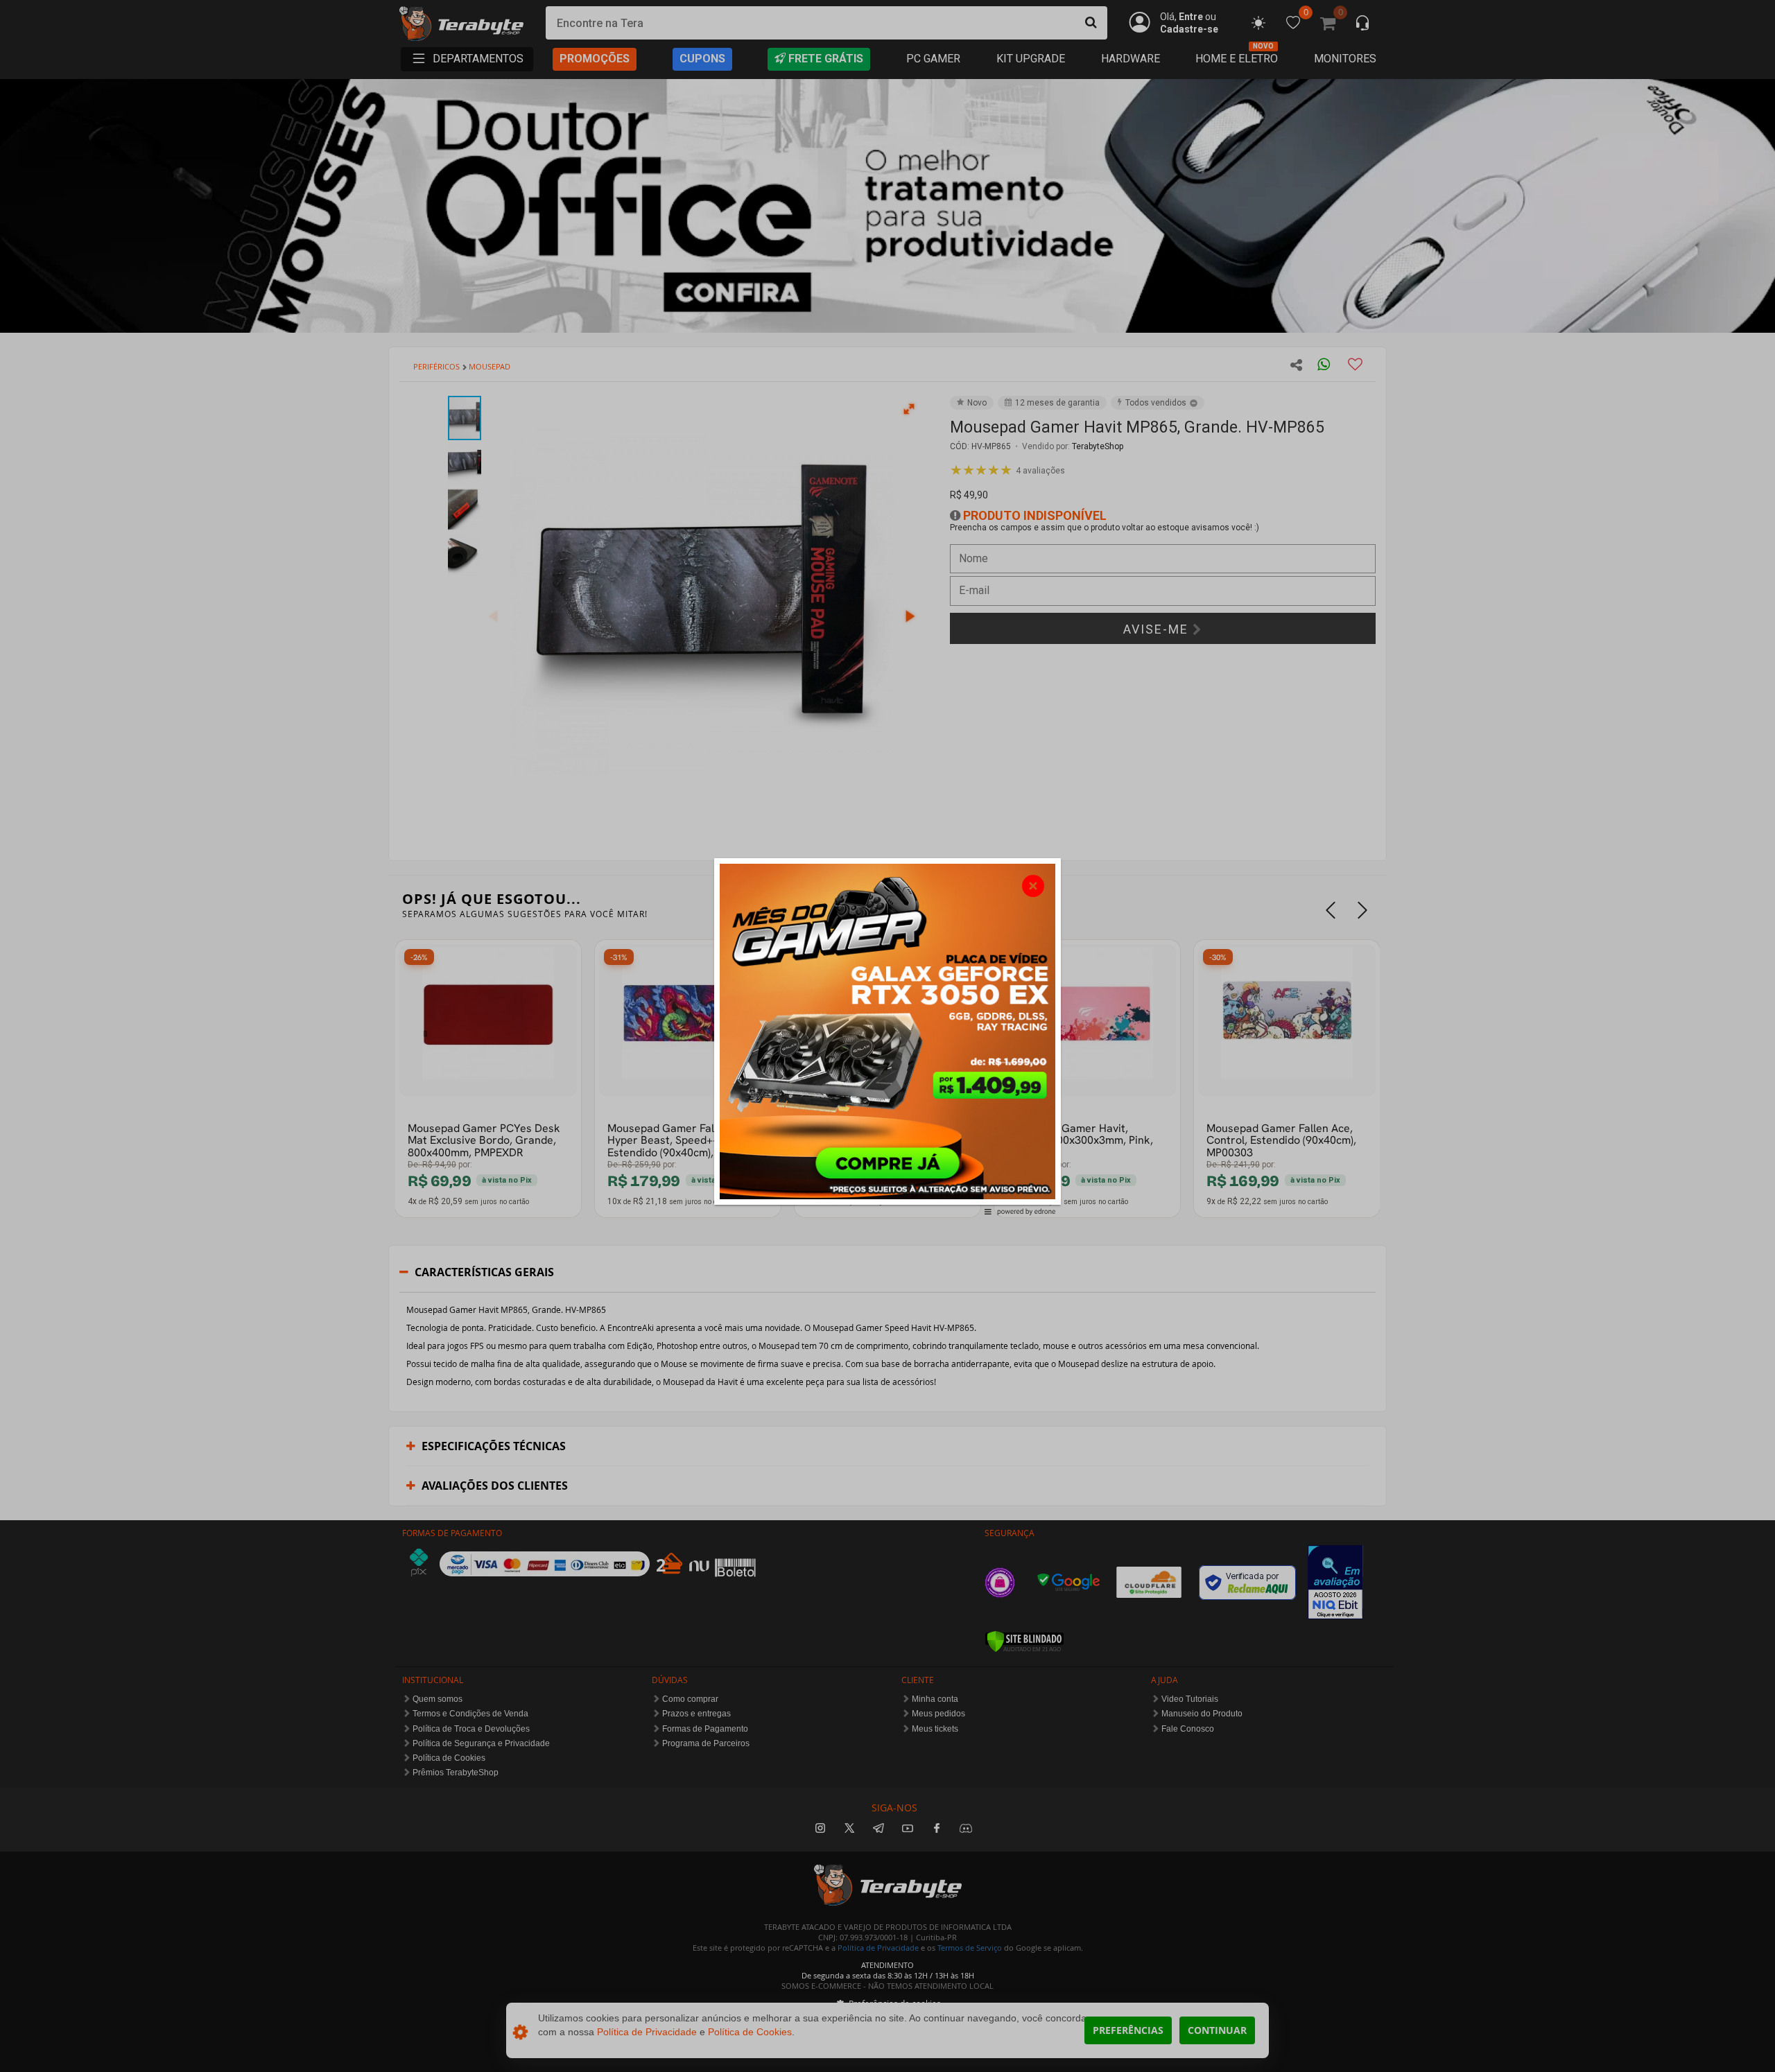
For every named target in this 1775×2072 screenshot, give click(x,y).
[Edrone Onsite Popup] (887, 1036)
